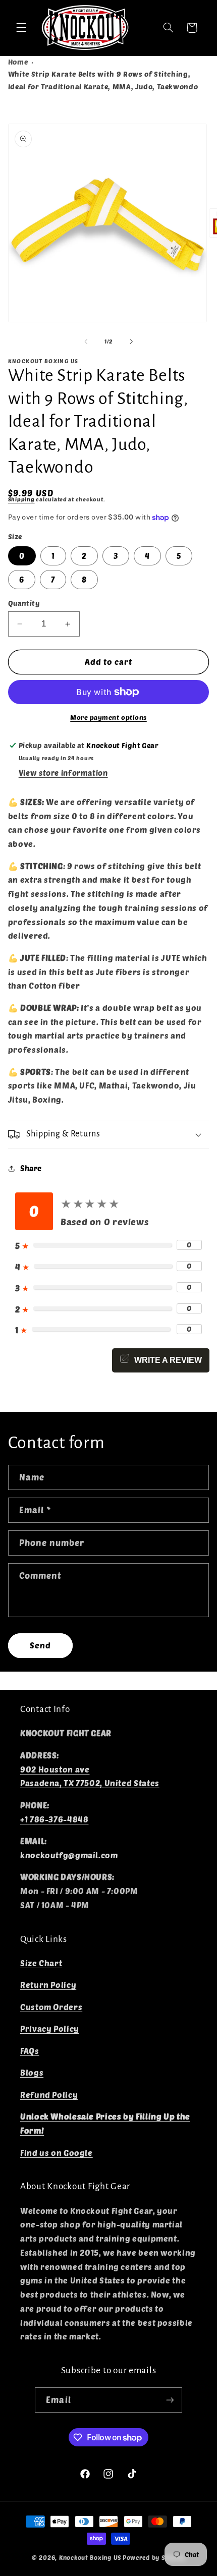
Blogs (32, 2072)
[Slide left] (86, 341)
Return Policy (48, 1985)
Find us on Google (57, 2153)
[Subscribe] (170, 2400)
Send (40, 1645)
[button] (21, 28)
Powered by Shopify (154, 2557)
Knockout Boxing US (90, 2557)
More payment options (108, 717)
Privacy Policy (50, 2028)
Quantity (24, 603)
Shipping (21, 499)
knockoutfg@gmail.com (69, 1855)
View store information (63, 773)
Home (18, 62)
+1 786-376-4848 (54, 1819)
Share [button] (31, 1168)
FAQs (30, 2051)
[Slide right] (131, 341)
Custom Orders (51, 2007)
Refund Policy (49, 2095)
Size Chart (41, 1963)
